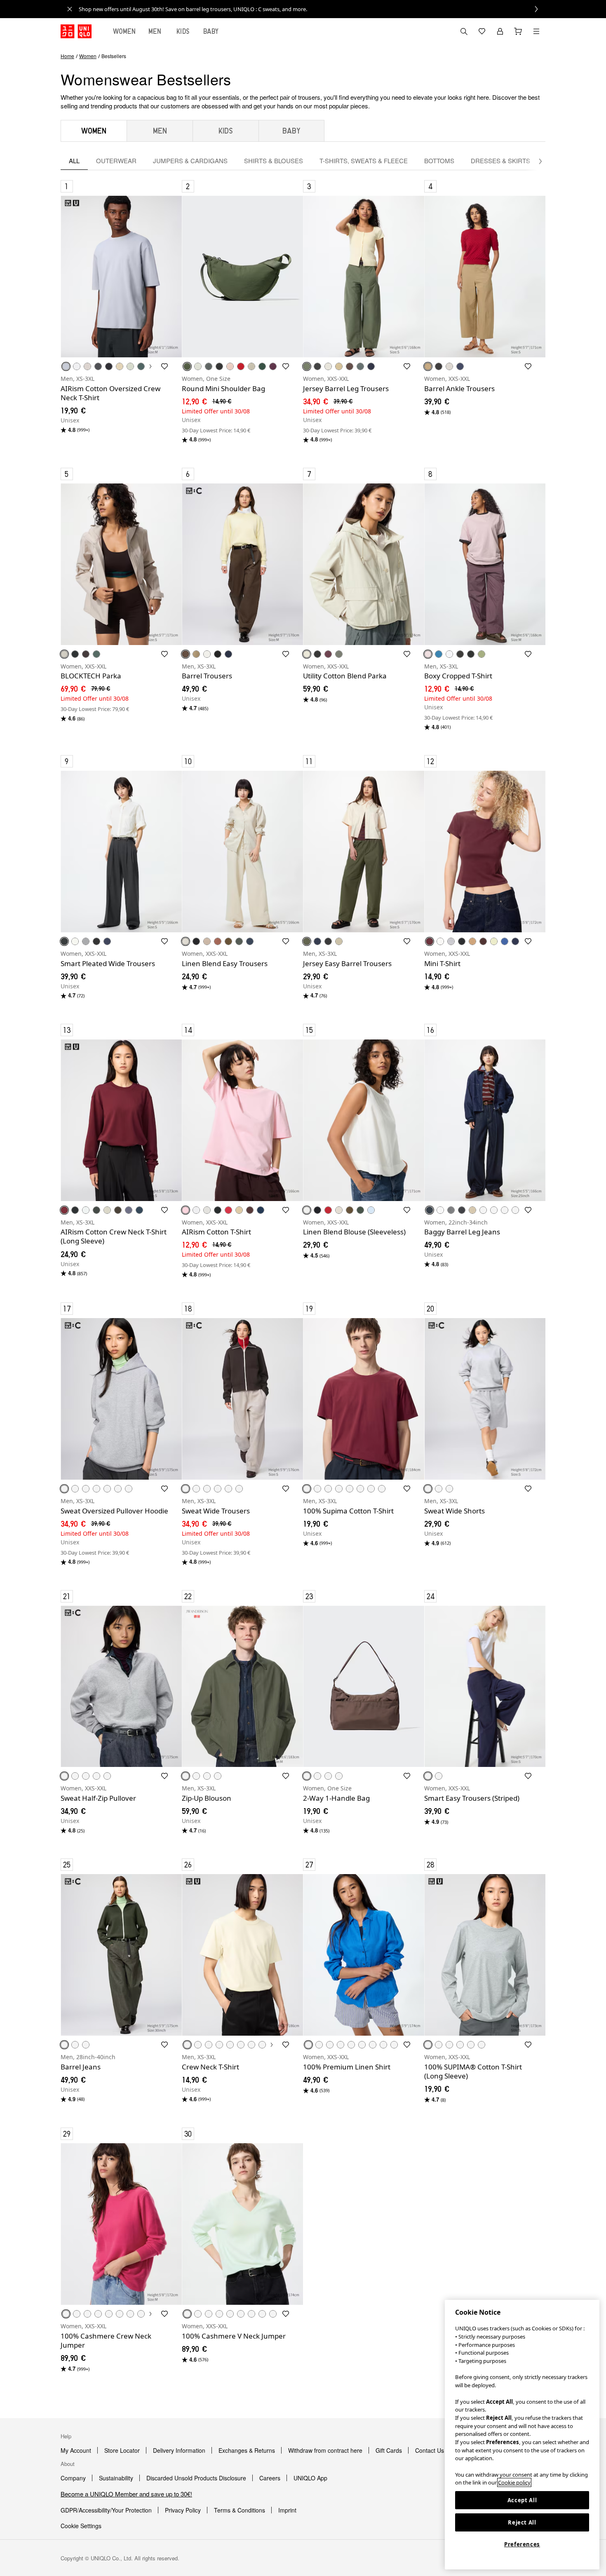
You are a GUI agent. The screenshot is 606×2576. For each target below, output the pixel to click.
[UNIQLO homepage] (76, 31)
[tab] (124, 31)
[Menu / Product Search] (536, 31)
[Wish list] (482, 31)
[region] (522, 2435)
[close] (70, 9)
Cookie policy (514, 2482)
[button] (121, 277)
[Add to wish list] (164, 366)
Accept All (522, 2500)
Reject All (522, 2522)
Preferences (522, 2544)
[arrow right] (536, 161)
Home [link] (67, 56)
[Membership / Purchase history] (500, 31)
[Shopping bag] (518, 31)
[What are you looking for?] (464, 31)
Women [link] (88, 56)
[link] (312, 9)
